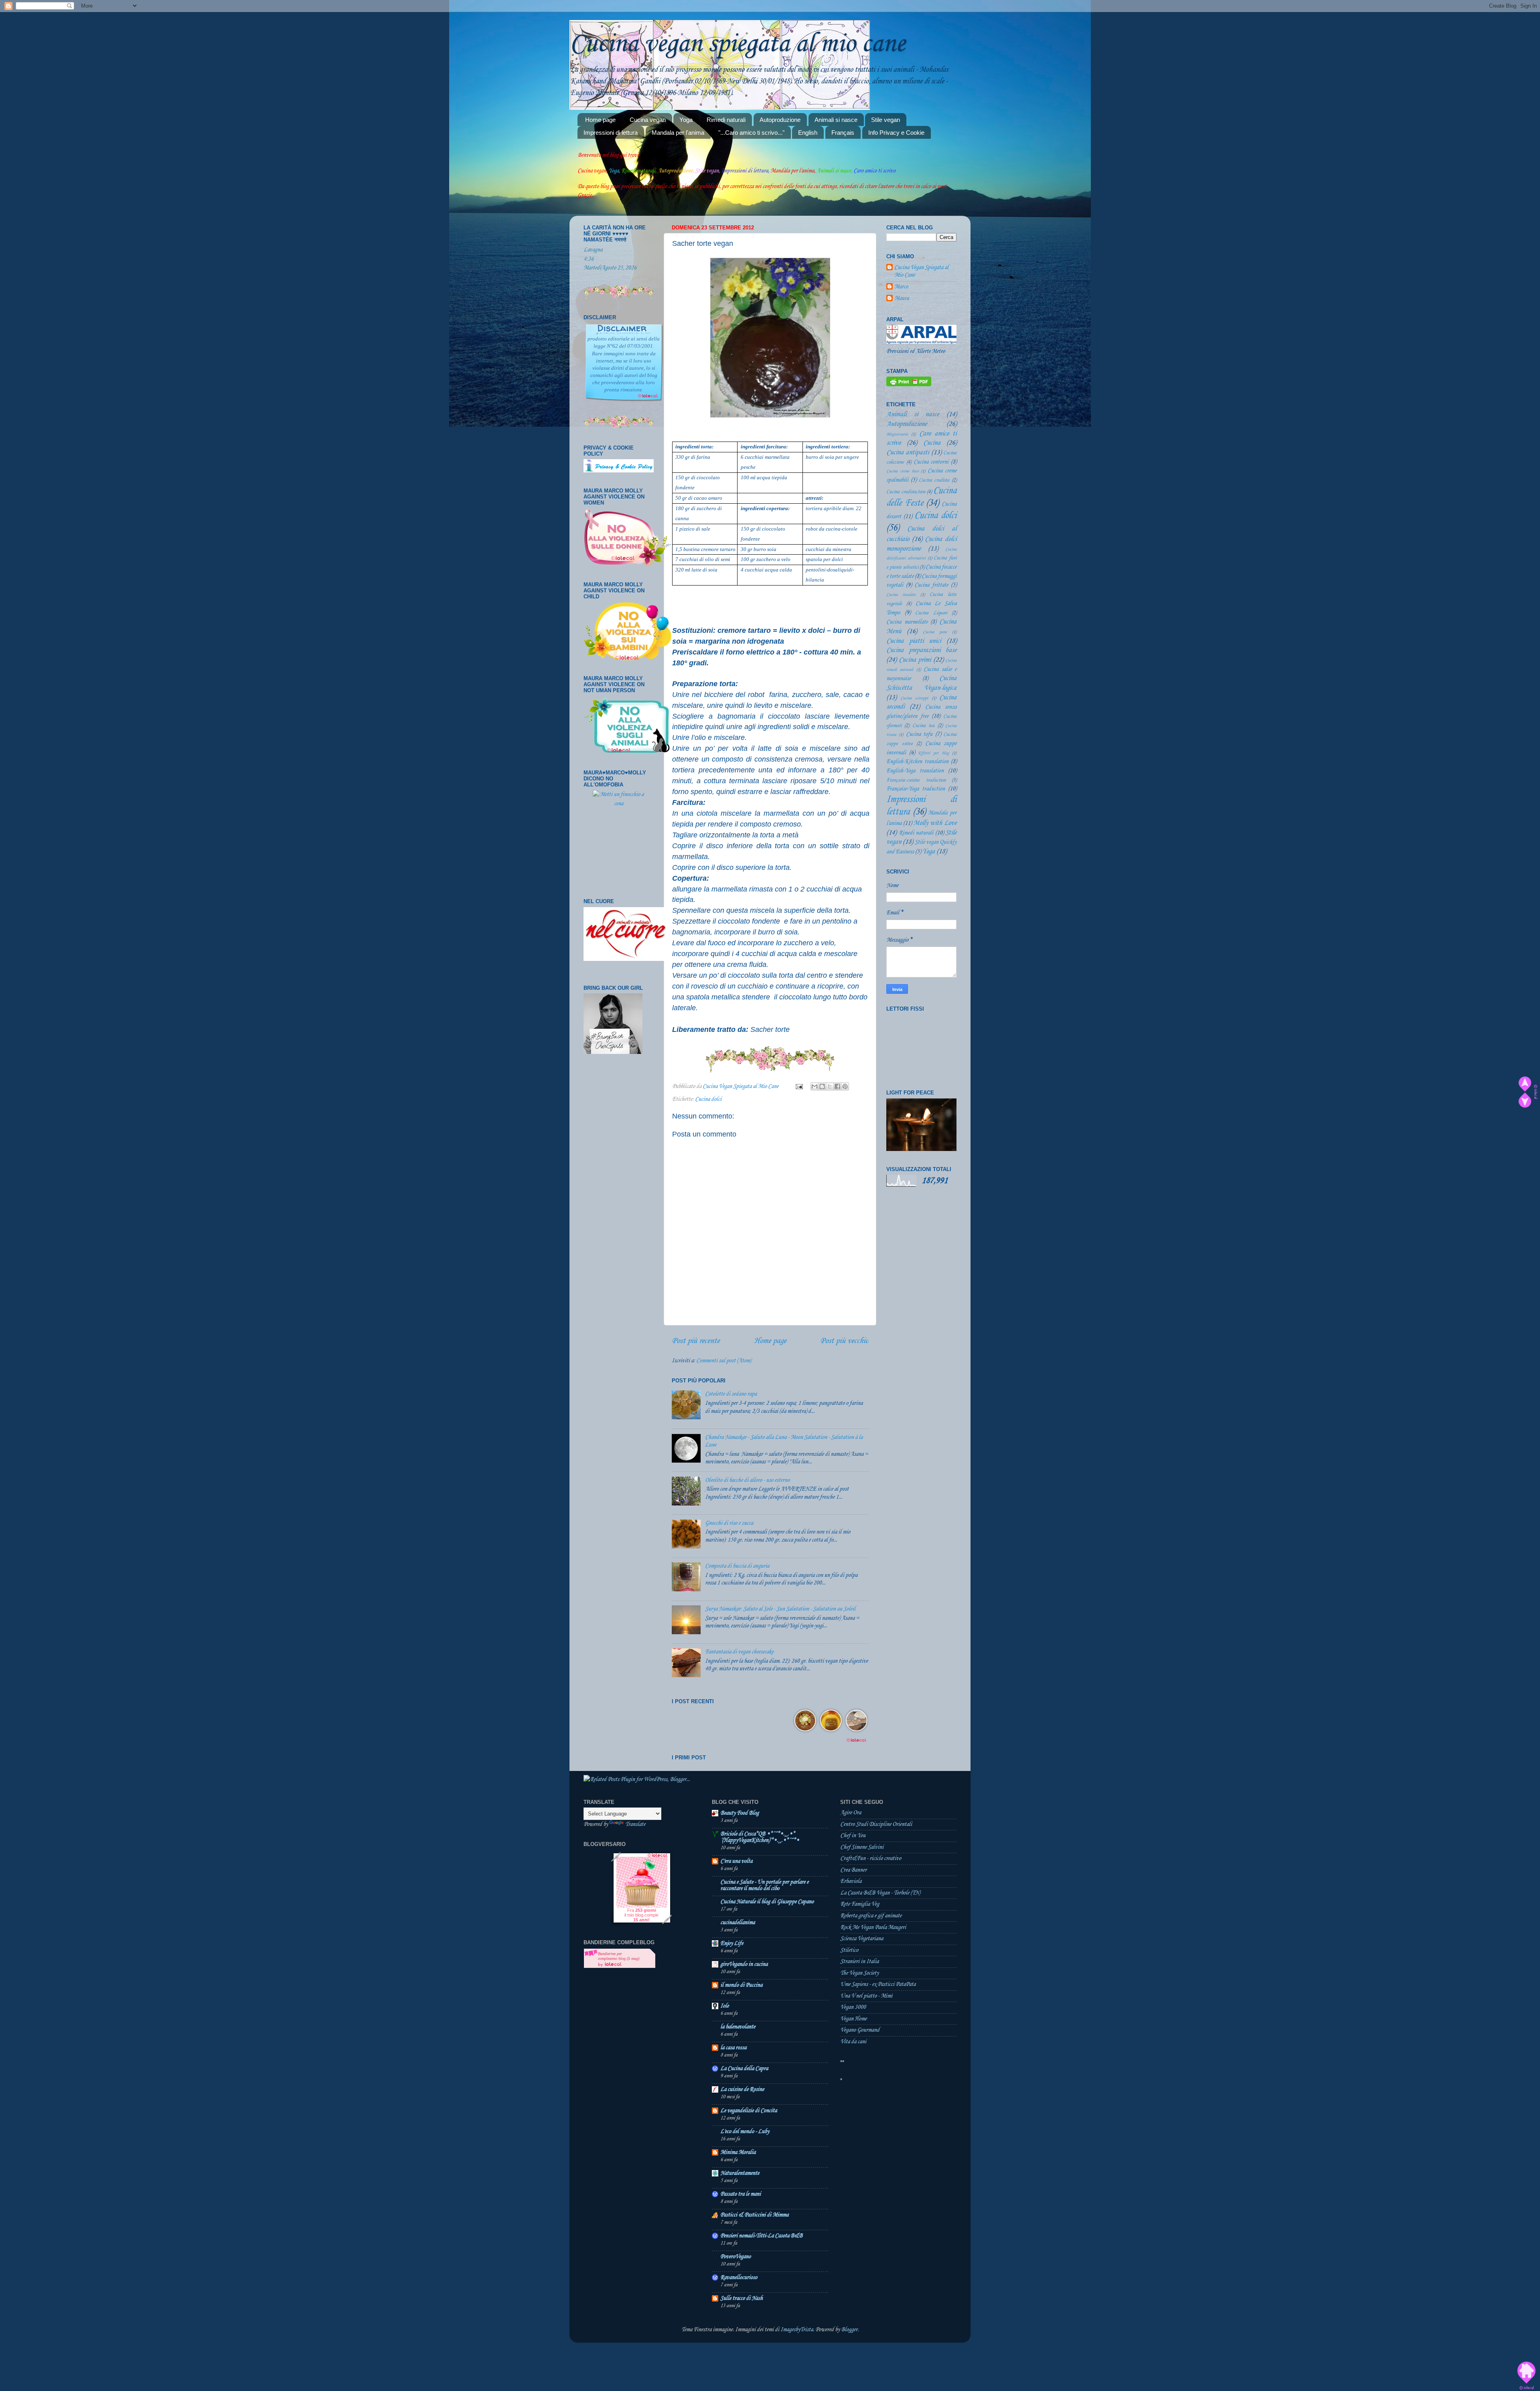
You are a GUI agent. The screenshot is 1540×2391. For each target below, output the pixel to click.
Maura (902, 298)
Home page (600, 120)
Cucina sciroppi (914, 698)
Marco (901, 287)
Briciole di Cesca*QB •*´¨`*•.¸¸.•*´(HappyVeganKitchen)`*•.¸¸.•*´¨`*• (760, 1837)
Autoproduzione (780, 120)
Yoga (686, 120)
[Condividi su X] (830, 1086)
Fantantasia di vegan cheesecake (739, 1652)
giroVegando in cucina (744, 1964)
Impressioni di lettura (611, 133)
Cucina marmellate (907, 622)
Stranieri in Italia (859, 1961)
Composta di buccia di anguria (737, 1566)
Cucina (932, 443)
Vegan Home (853, 2019)
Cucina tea (923, 725)
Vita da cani (853, 2042)
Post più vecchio (844, 1341)
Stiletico (849, 1950)
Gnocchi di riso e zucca (729, 1523)
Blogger (849, 2330)
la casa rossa (733, 2048)
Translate (635, 1824)
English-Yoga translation (915, 771)
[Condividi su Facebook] (837, 1086)
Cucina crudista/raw (906, 492)
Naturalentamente (740, 2173)
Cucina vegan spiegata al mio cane (737, 44)
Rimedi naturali (726, 120)
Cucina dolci (708, 1099)
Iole (724, 2006)
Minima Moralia (738, 2152)
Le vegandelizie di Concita (749, 2111)
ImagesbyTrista (797, 2330)
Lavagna (593, 250)
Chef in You (853, 1836)
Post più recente (696, 1341)
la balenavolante (738, 2027)
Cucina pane (935, 632)
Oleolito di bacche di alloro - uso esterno (747, 1480)
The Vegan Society (859, 1973)
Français (843, 133)
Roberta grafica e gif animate (871, 1916)
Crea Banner (853, 1870)
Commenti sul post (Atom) (724, 1361)
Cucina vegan (648, 120)
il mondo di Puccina (741, 1985)
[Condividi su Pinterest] (845, 1086)
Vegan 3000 (853, 2007)
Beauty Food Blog (740, 1813)
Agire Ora (851, 1813)
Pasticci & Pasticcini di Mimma (754, 2215)
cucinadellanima (738, 1923)
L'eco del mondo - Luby (745, 2132)
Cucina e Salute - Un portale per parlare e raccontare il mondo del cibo (764, 1885)
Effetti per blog (933, 753)
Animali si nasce (836, 120)
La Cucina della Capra (744, 2069)
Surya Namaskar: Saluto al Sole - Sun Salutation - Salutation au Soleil (780, 1609)
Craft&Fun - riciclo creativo (871, 1858)
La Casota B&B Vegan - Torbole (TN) (880, 1893)
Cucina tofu (919, 734)
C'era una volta (736, 1861)
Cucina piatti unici (914, 641)
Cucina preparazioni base (921, 650)
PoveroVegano (736, 2257)
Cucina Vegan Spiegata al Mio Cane (921, 271)
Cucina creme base (903, 471)
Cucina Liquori (931, 613)
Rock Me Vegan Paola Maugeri (873, 1927)
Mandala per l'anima (678, 133)
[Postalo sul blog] (822, 1086)
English (808, 133)
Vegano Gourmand (860, 2030)
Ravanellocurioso (739, 2278)
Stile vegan (885, 120)
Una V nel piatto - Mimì (866, 1996)
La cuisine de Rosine (742, 2089)
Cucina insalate (901, 595)
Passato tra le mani (741, 2194)
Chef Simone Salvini (862, 1847)
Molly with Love (935, 823)
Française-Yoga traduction (916, 789)
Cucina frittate (931, 585)
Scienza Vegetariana (862, 1939)
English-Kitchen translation (917, 762)
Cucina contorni (931, 462)
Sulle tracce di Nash (742, 2298)
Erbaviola (851, 1881)
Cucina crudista (934, 480)
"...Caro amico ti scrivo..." (751, 133)
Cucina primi (915, 660)
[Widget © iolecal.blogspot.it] (1536, 1098)
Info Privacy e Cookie (896, 133)
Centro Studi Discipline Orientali (876, 1824)
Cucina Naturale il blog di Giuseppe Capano (767, 1902)
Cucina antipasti (908, 453)
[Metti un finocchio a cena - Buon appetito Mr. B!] (619, 838)
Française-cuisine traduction (916, 780)
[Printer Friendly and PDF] (909, 385)
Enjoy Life (732, 1943)
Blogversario (897, 434)
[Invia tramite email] (815, 1086)
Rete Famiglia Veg (860, 1904)
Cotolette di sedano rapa (731, 1394)
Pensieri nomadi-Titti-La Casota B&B (761, 2236)
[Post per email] (798, 1086)
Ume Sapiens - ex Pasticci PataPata (878, 1984)
